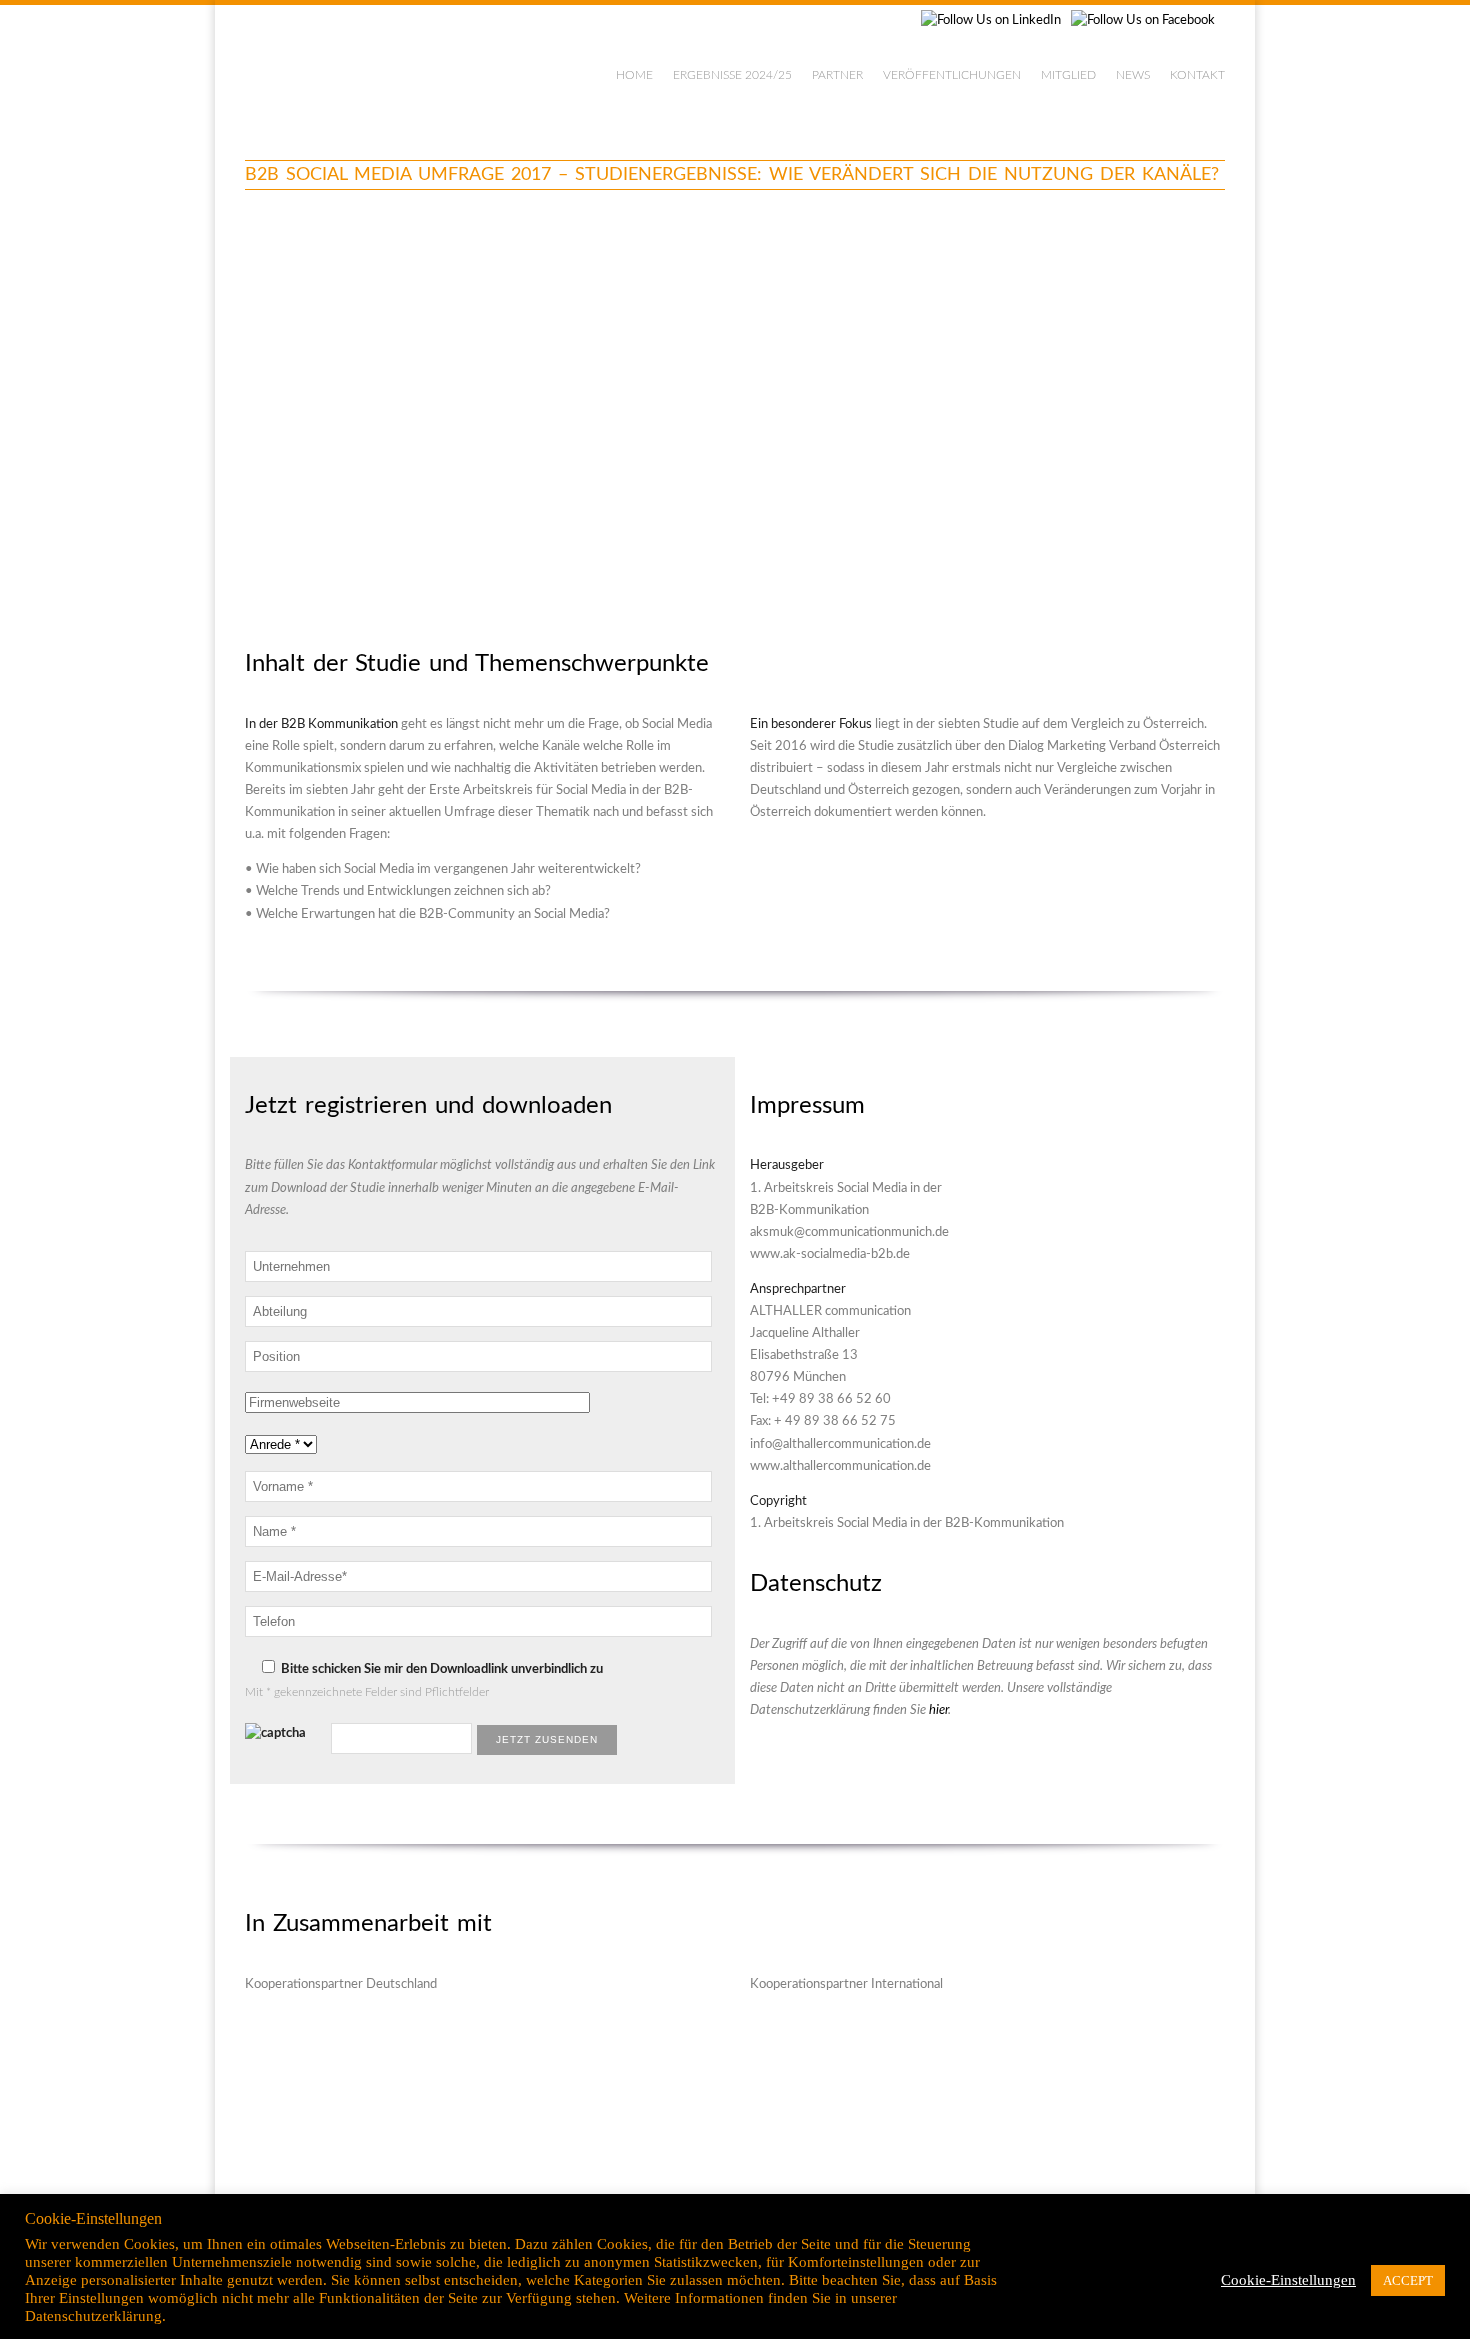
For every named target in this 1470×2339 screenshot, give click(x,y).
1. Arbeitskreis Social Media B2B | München (407, 70)
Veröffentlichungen (952, 75)
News (1133, 75)
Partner (837, 75)
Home (634, 75)
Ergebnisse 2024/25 (732, 75)
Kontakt (1197, 75)
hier (938, 1710)
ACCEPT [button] (1408, 2280)
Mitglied (1068, 75)
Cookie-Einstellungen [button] (1288, 2280)
